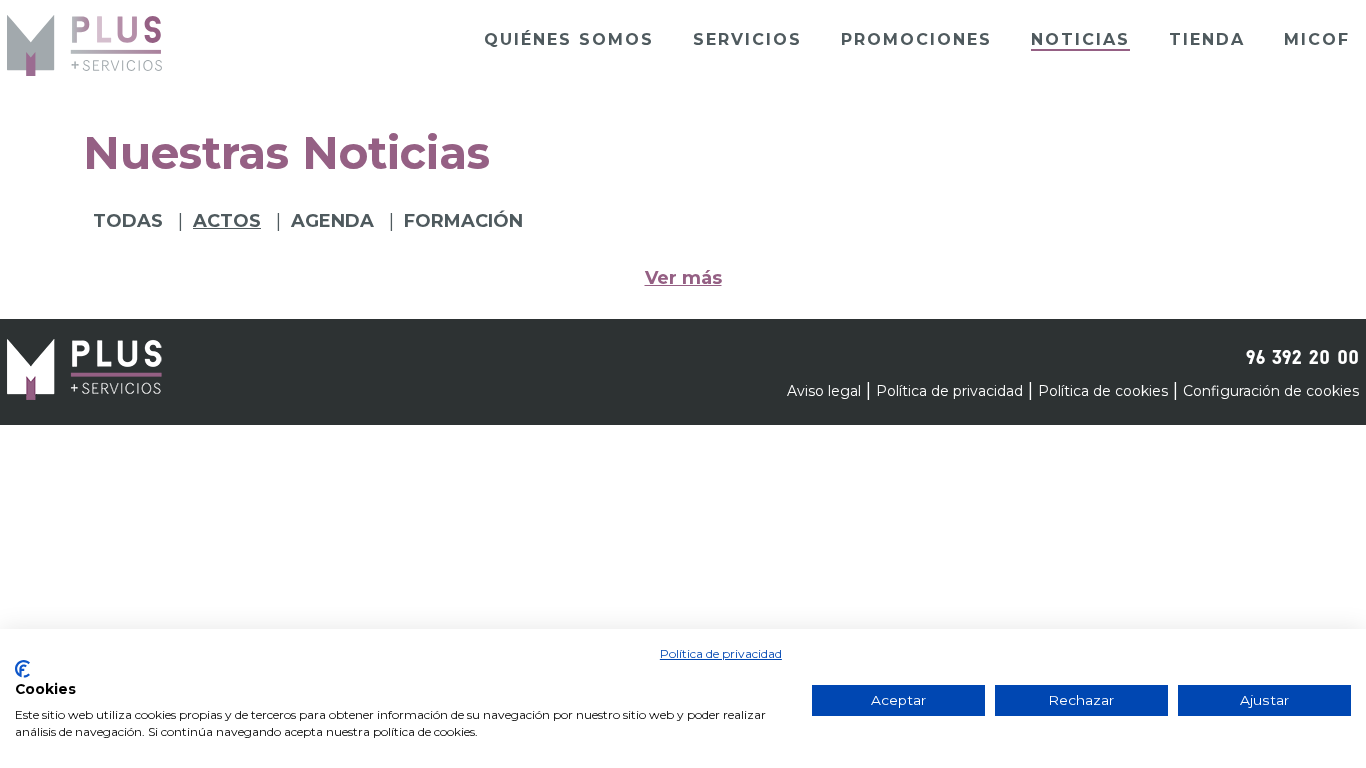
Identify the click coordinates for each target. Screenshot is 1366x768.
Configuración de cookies (1271, 391)
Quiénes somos (569, 39)
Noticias (1080, 39)
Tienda (1207, 39)
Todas (128, 221)
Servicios (747, 39)
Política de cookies (1103, 391)
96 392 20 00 (1302, 354)
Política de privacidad (949, 391)
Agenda (332, 221)
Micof (1317, 39)
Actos (227, 221)
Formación (463, 221)
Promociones (916, 39)
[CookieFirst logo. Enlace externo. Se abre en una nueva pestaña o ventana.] (22, 669)
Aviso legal (824, 391)
